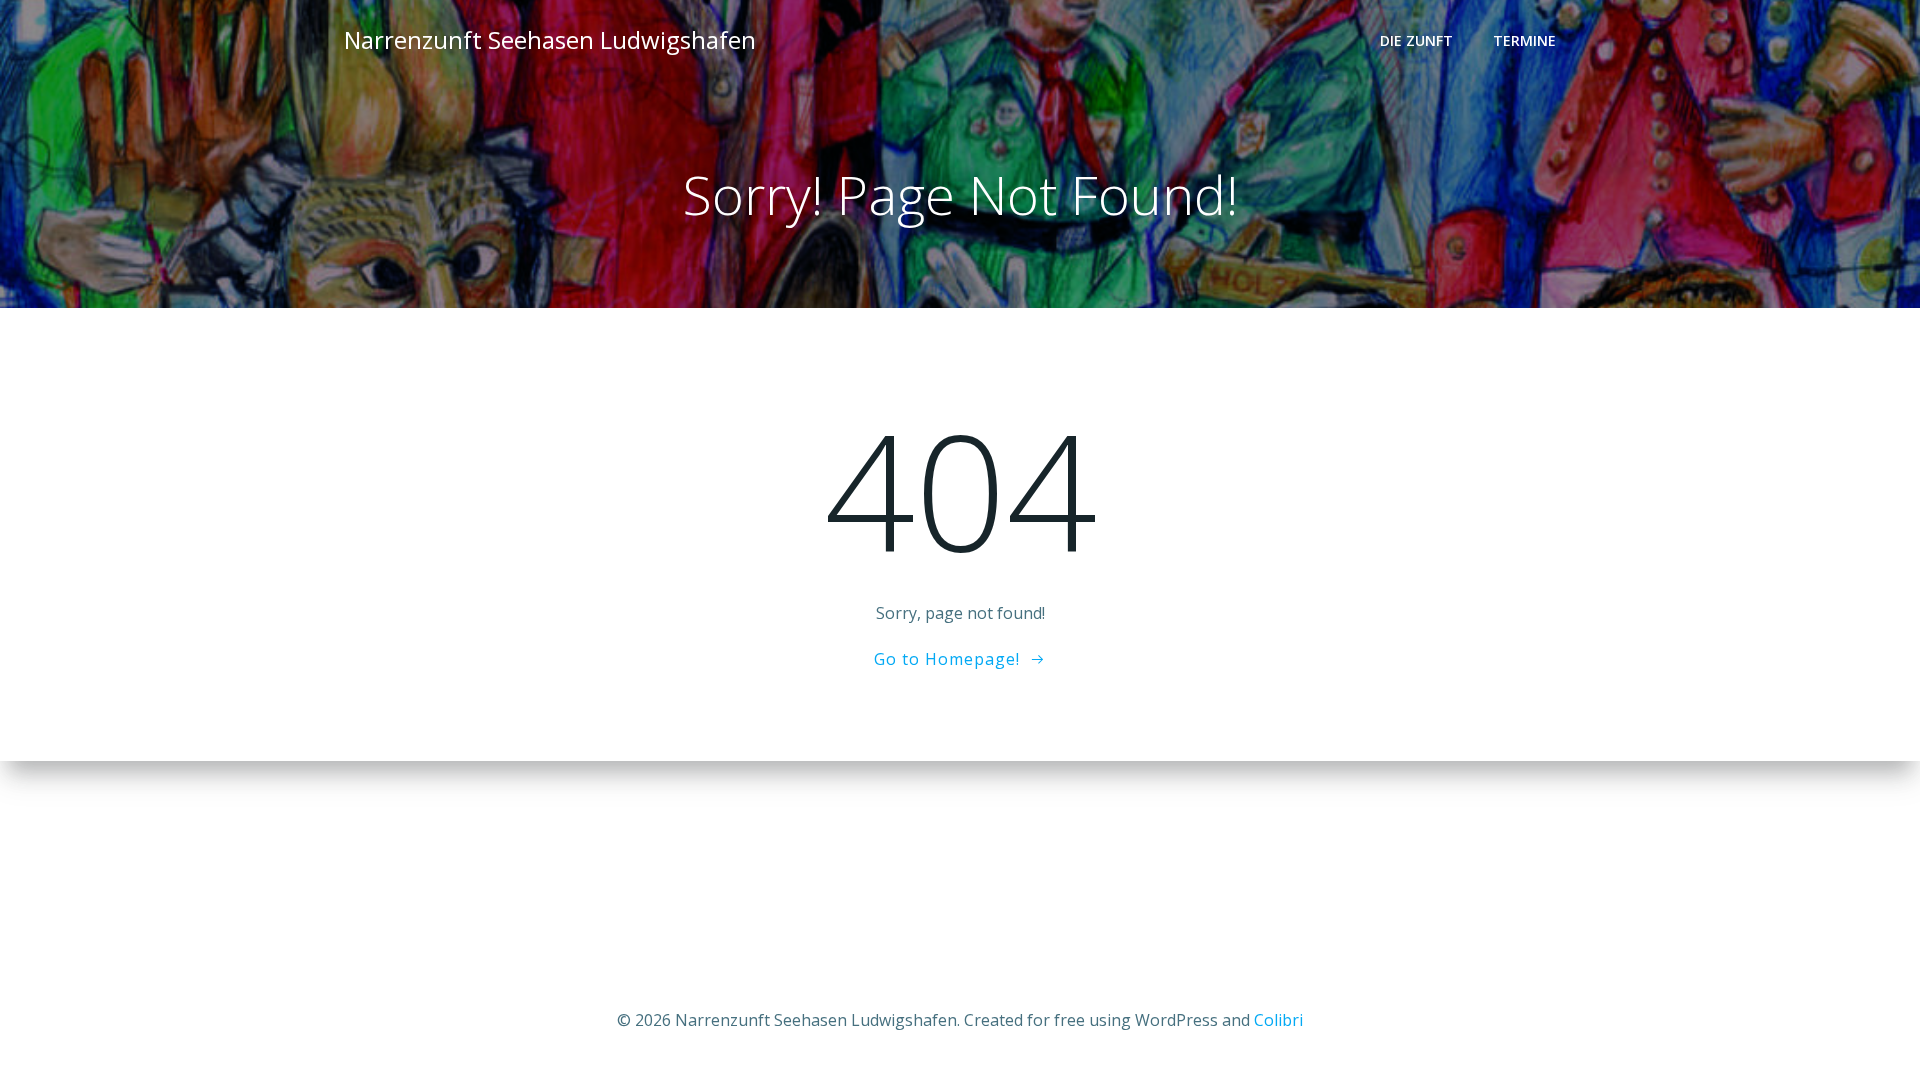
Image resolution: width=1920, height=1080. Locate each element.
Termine (1524, 40)
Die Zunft (1416, 40)
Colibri (1278, 1020)
